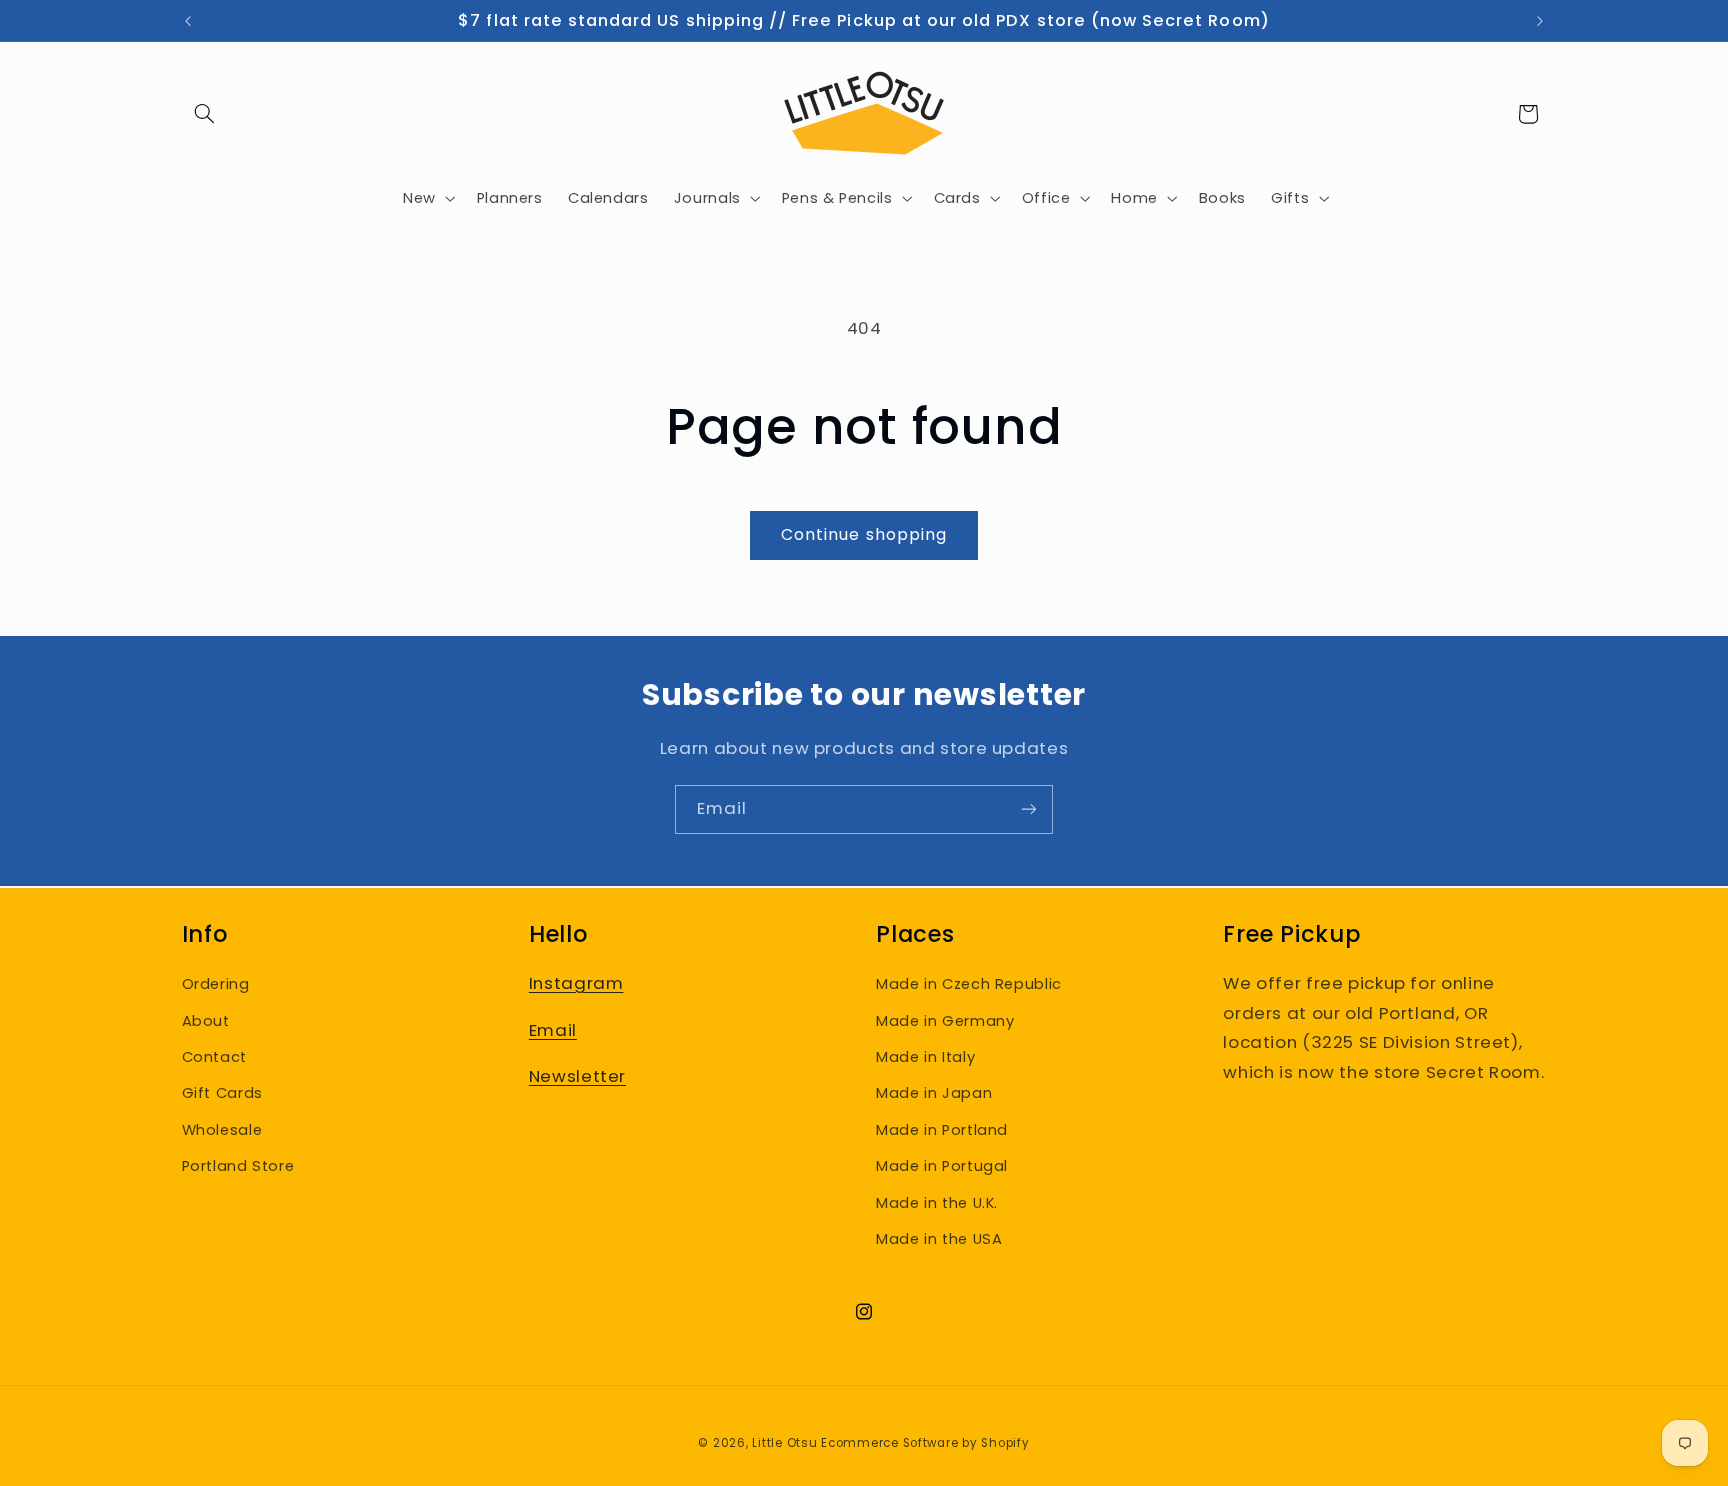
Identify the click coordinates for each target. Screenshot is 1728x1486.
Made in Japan (934, 1093)
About (206, 1021)
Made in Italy (925, 1057)
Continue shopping (864, 534)
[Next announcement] (1540, 21)
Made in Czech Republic (969, 984)
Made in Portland (942, 1130)
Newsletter (577, 1076)
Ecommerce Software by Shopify (925, 1443)
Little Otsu (784, 1443)
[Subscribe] (1029, 809)
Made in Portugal (942, 1166)
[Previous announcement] (188, 21)
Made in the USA (939, 1239)
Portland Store (238, 1166)
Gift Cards (222, 1093)
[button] (205, 114)
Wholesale (222, 1130)
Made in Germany (945, 1021)
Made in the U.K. (937, 1203)
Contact (214, 1057)
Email (553, 1030)
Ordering (216, 984)
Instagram (576, 983)
